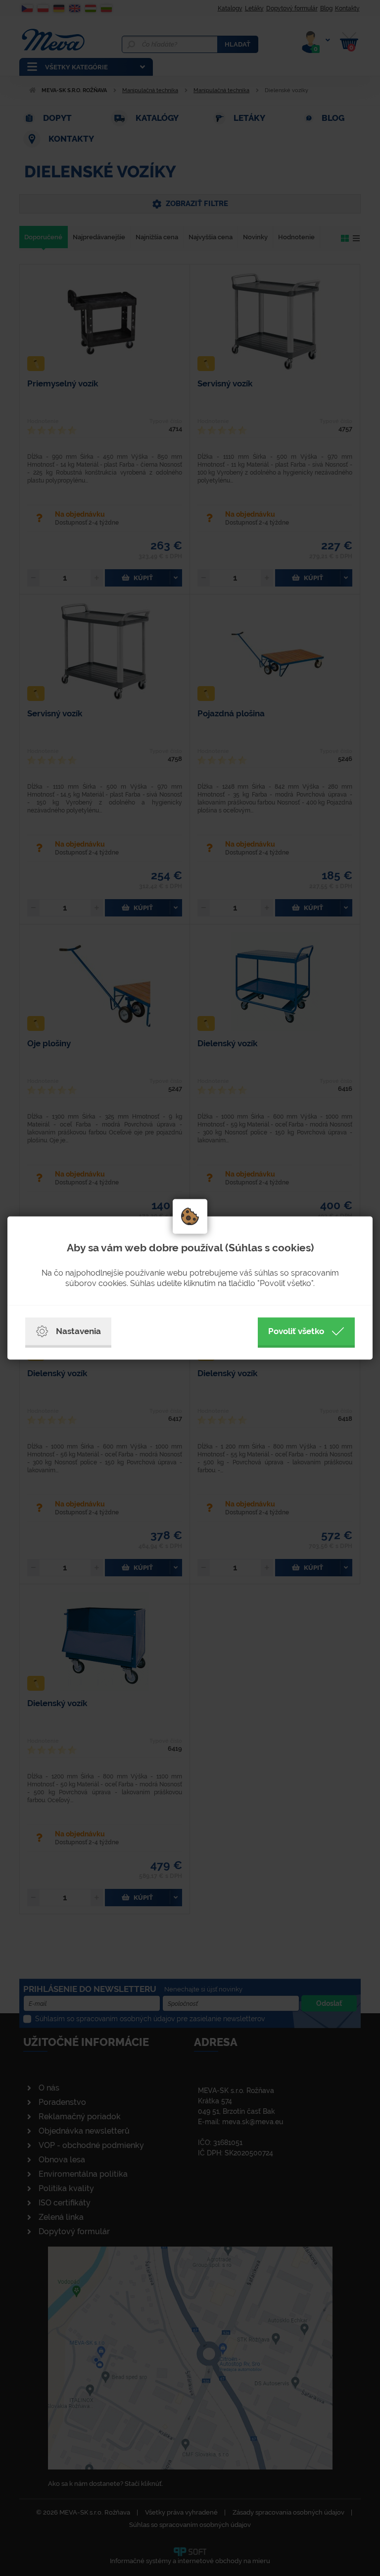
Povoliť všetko (296, 1331)
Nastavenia (78, 1331)
